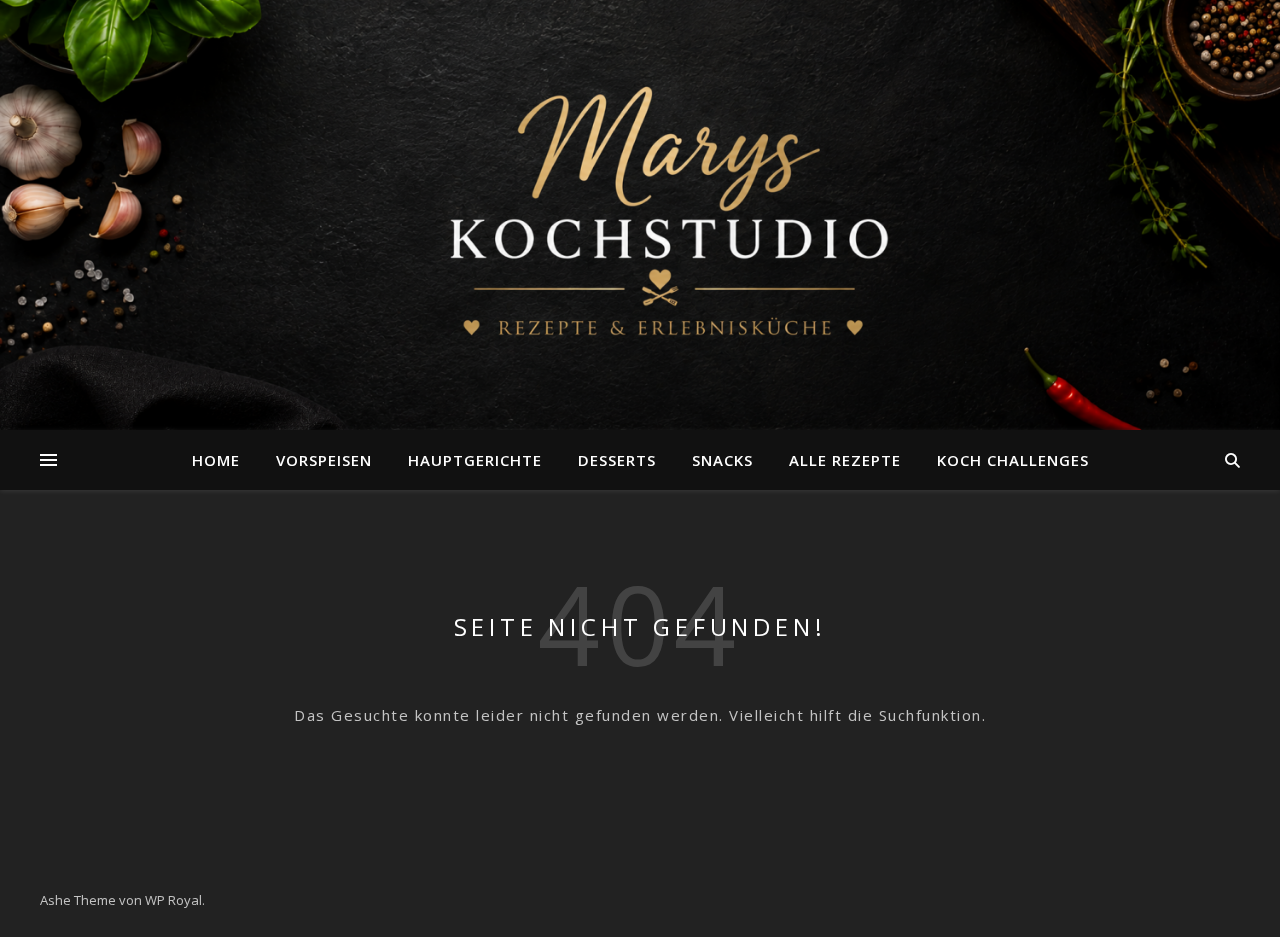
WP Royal (173, 900)
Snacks (722, 460)
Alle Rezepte (845, 460)
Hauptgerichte (475, 460)
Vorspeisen (324, 460)
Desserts (617, 460)
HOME (216, 460)
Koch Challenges (1013, 460)
